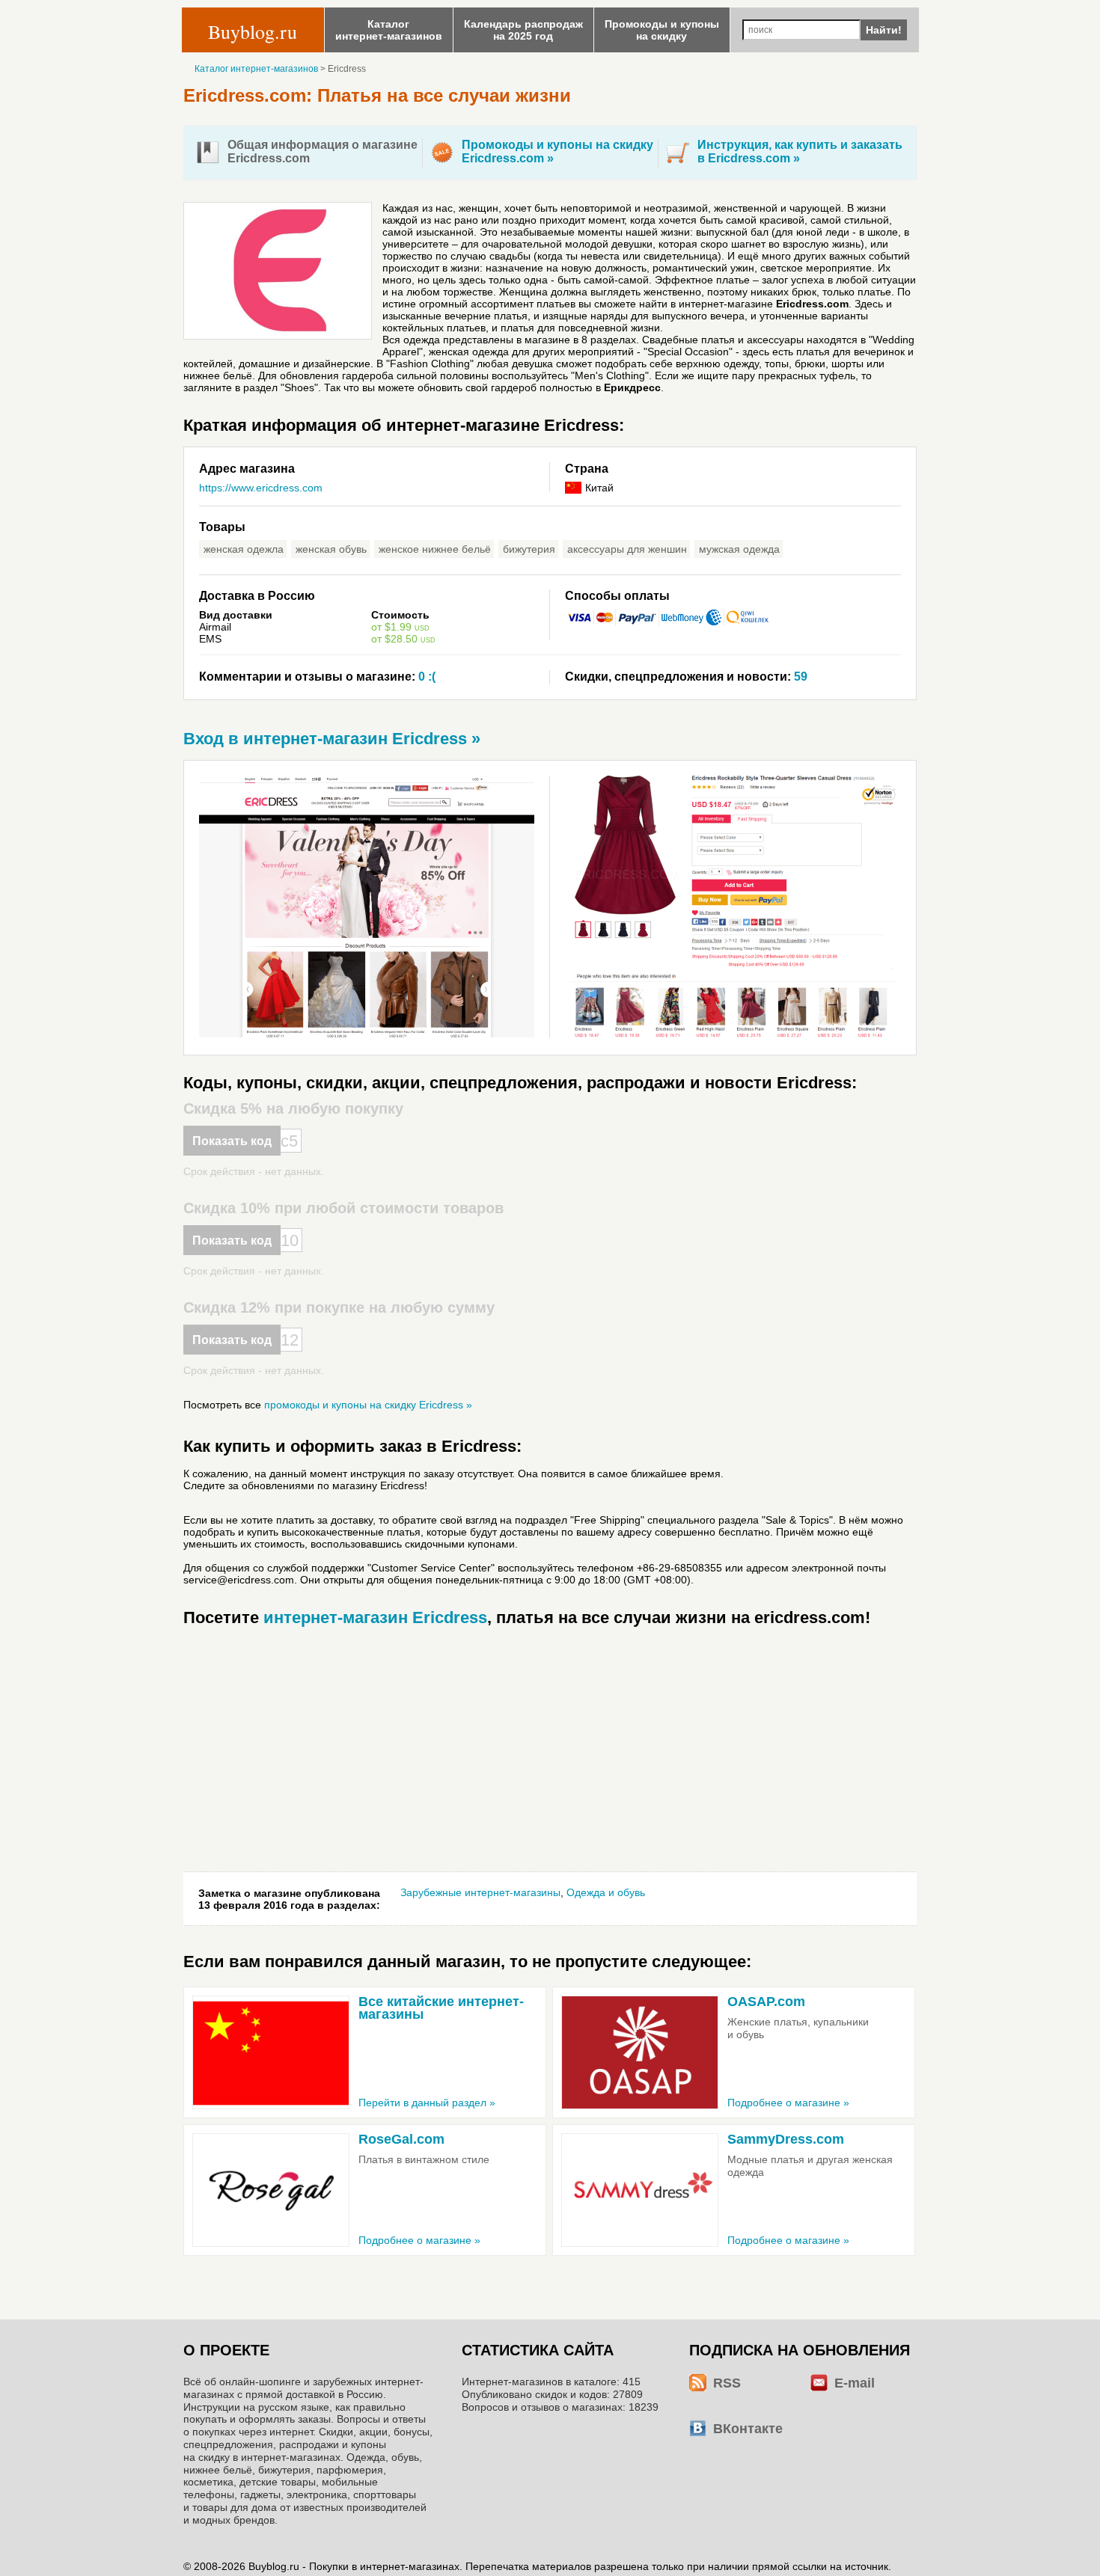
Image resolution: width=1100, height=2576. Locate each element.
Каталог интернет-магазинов (256, 69)
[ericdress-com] (375, 1034)
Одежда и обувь (606, 1892)
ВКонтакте (748, 2429)
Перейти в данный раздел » (427, 2103)
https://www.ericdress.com (261, 488)
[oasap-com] (640, 2052)
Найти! (884, 30)
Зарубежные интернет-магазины (480, 1892)
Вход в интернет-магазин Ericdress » (332, 739)
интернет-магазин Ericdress (375, 1617)
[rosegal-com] (271, 2190)
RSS (727, 2383)
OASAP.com (766, 2002)
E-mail (855, 2383)
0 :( (317, 677)
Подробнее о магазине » (788, 2103)
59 (686, 677)
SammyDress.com (786, 2139)
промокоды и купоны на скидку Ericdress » (368, 1405)
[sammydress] (640, 2190)
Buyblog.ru (253, 31)
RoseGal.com (401, 2139)
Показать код (232, 1141)
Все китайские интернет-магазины (441, 2008)
